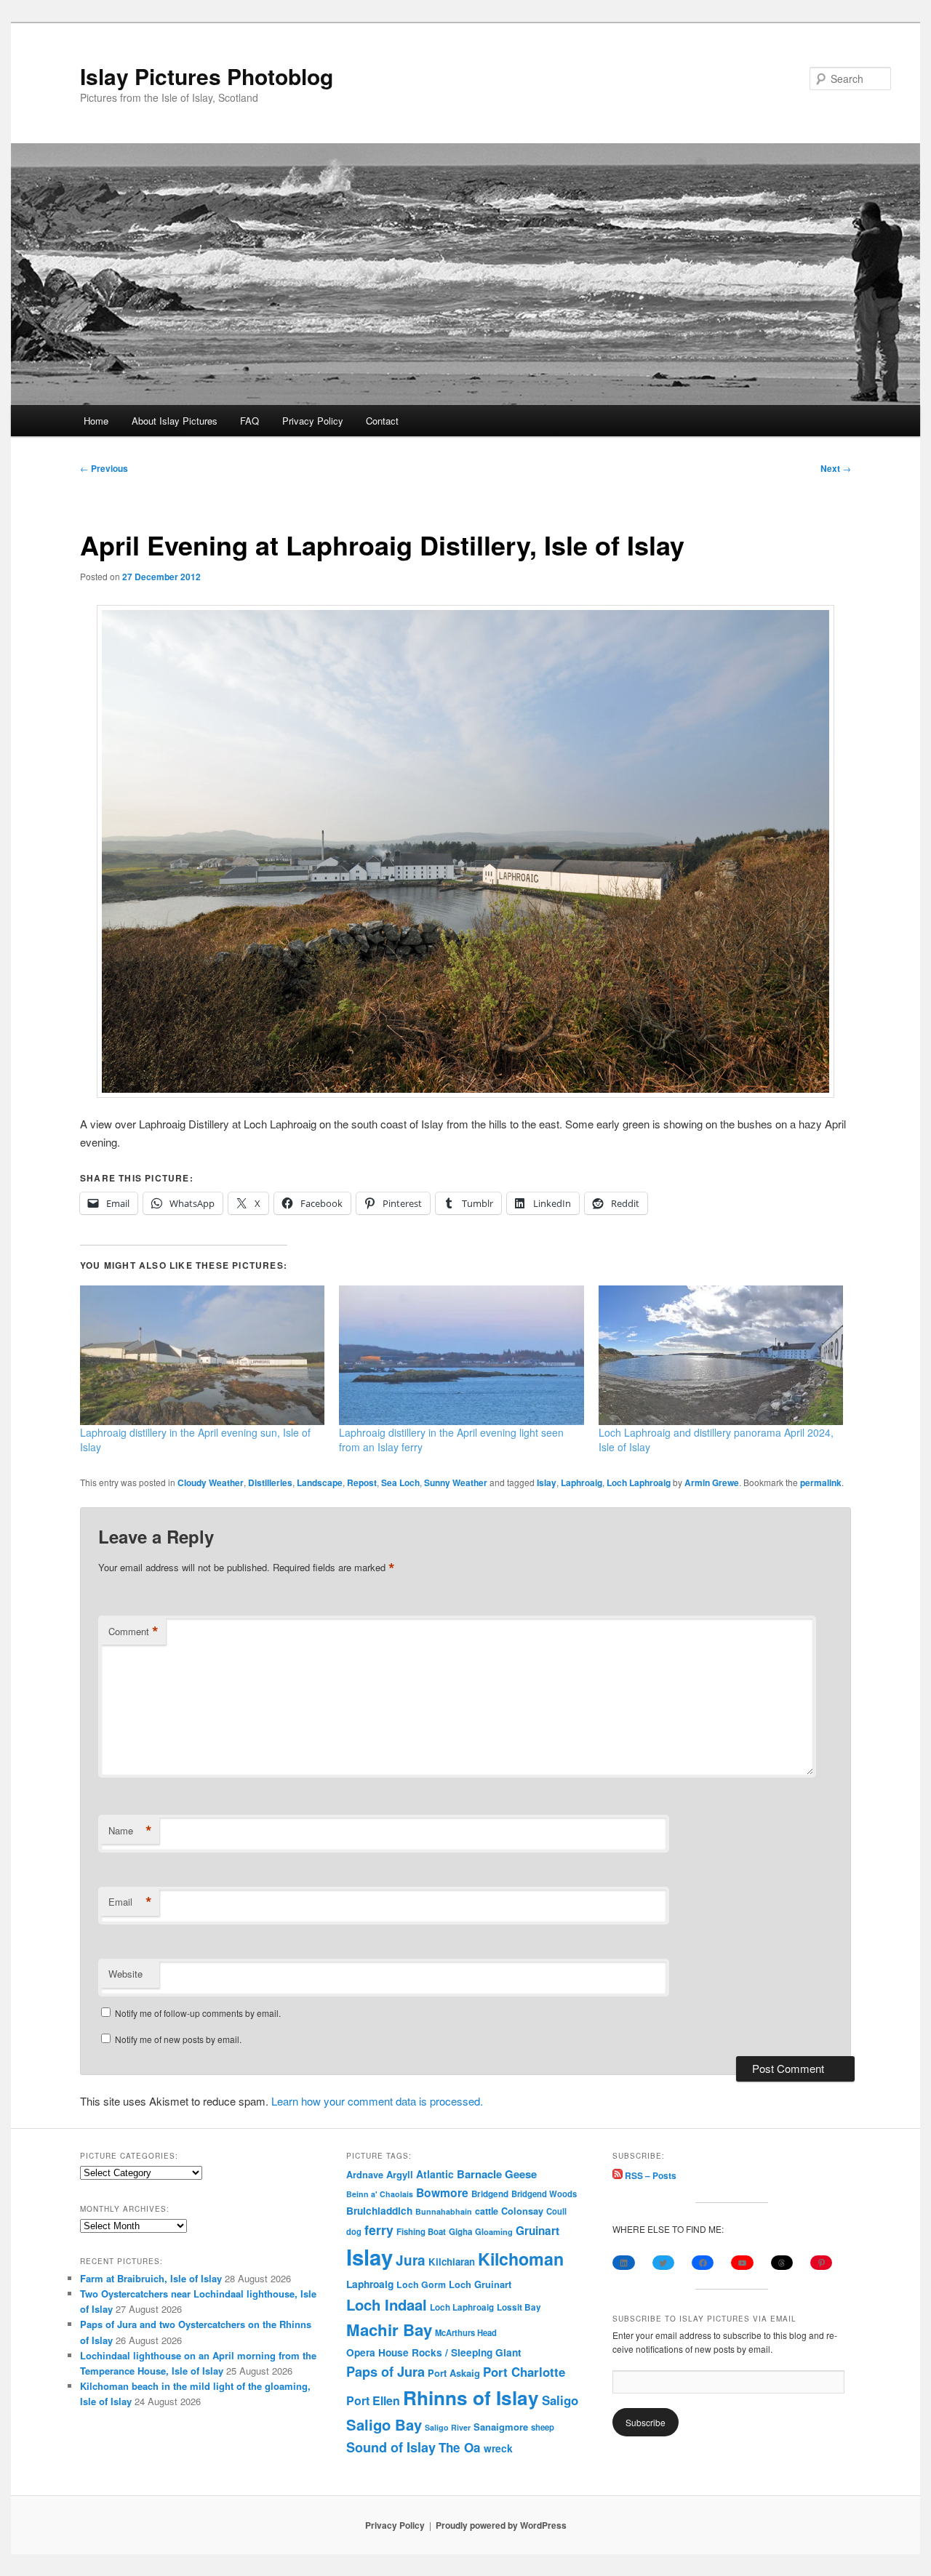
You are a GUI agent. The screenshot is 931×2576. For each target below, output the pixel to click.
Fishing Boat (421, 2232)
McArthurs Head (466, 2332)
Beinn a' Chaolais (380, 2194)
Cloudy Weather (211, 1482)
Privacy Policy (313, 421)
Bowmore (442, 2192)
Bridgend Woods (544, 2194)
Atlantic (435, 2174)
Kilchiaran (452, 2262)
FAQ (249, 421)
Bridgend (490, 2194)
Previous (104, 468)
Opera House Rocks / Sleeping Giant (434, 2352)
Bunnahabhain (444, 2211)
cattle (487, 2211)
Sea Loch (400, 1482)
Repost (362, 1482)
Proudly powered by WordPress (501, 2525)
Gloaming (494, 2231)
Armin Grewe (712, 1482)
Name (130, 1831)
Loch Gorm (421, 2284)
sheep (543, 2427)
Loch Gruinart (480, 2284)
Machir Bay (389, 2330)
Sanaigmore (501, 2427)
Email (130, 1902)
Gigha (460, 2232)
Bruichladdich (379, 2211)
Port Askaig (454, 2373)
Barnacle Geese (497, 2174)
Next (836, 468)
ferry (379, 2230)
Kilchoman (521, 2259)
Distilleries (270, 1482)
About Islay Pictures (175, 421)
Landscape (320, 1482)
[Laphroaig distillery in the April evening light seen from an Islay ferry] (461, 1355)
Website (125, 1974)
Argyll (400, 2174)
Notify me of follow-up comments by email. (198, 2013)
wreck (498, 2448)
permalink (821, 1482)
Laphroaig (582, 1482)
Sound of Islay (391, 2447)
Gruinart (538, 2231)
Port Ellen (373, 2400)
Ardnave (365, 2175)
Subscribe (646, 2422)
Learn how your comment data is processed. (377, 2101)
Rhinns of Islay (471, 2398)
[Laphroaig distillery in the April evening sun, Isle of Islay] (202, 1355)
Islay (547, 1482)
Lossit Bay (519, 2307)
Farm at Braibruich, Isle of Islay (151, 2278)
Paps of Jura (385, 2371)
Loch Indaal (387, 2304)
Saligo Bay (384, 2424)
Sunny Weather (456, 1482)
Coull (556, 2211)
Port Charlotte (524, 2372)
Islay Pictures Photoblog (207, 76)
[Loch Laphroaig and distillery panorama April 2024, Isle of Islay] (721, 1355)
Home (96, 421)
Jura (411, 2260)
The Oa (460, 2447)
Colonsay (522, 2211)
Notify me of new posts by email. (178, 2039)
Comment (133, 1632)
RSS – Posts (650, 2175)
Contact (382, 421)
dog (354, 2231)
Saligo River (448, 2427)
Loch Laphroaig (639, 1482)
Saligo (560, 2400)
